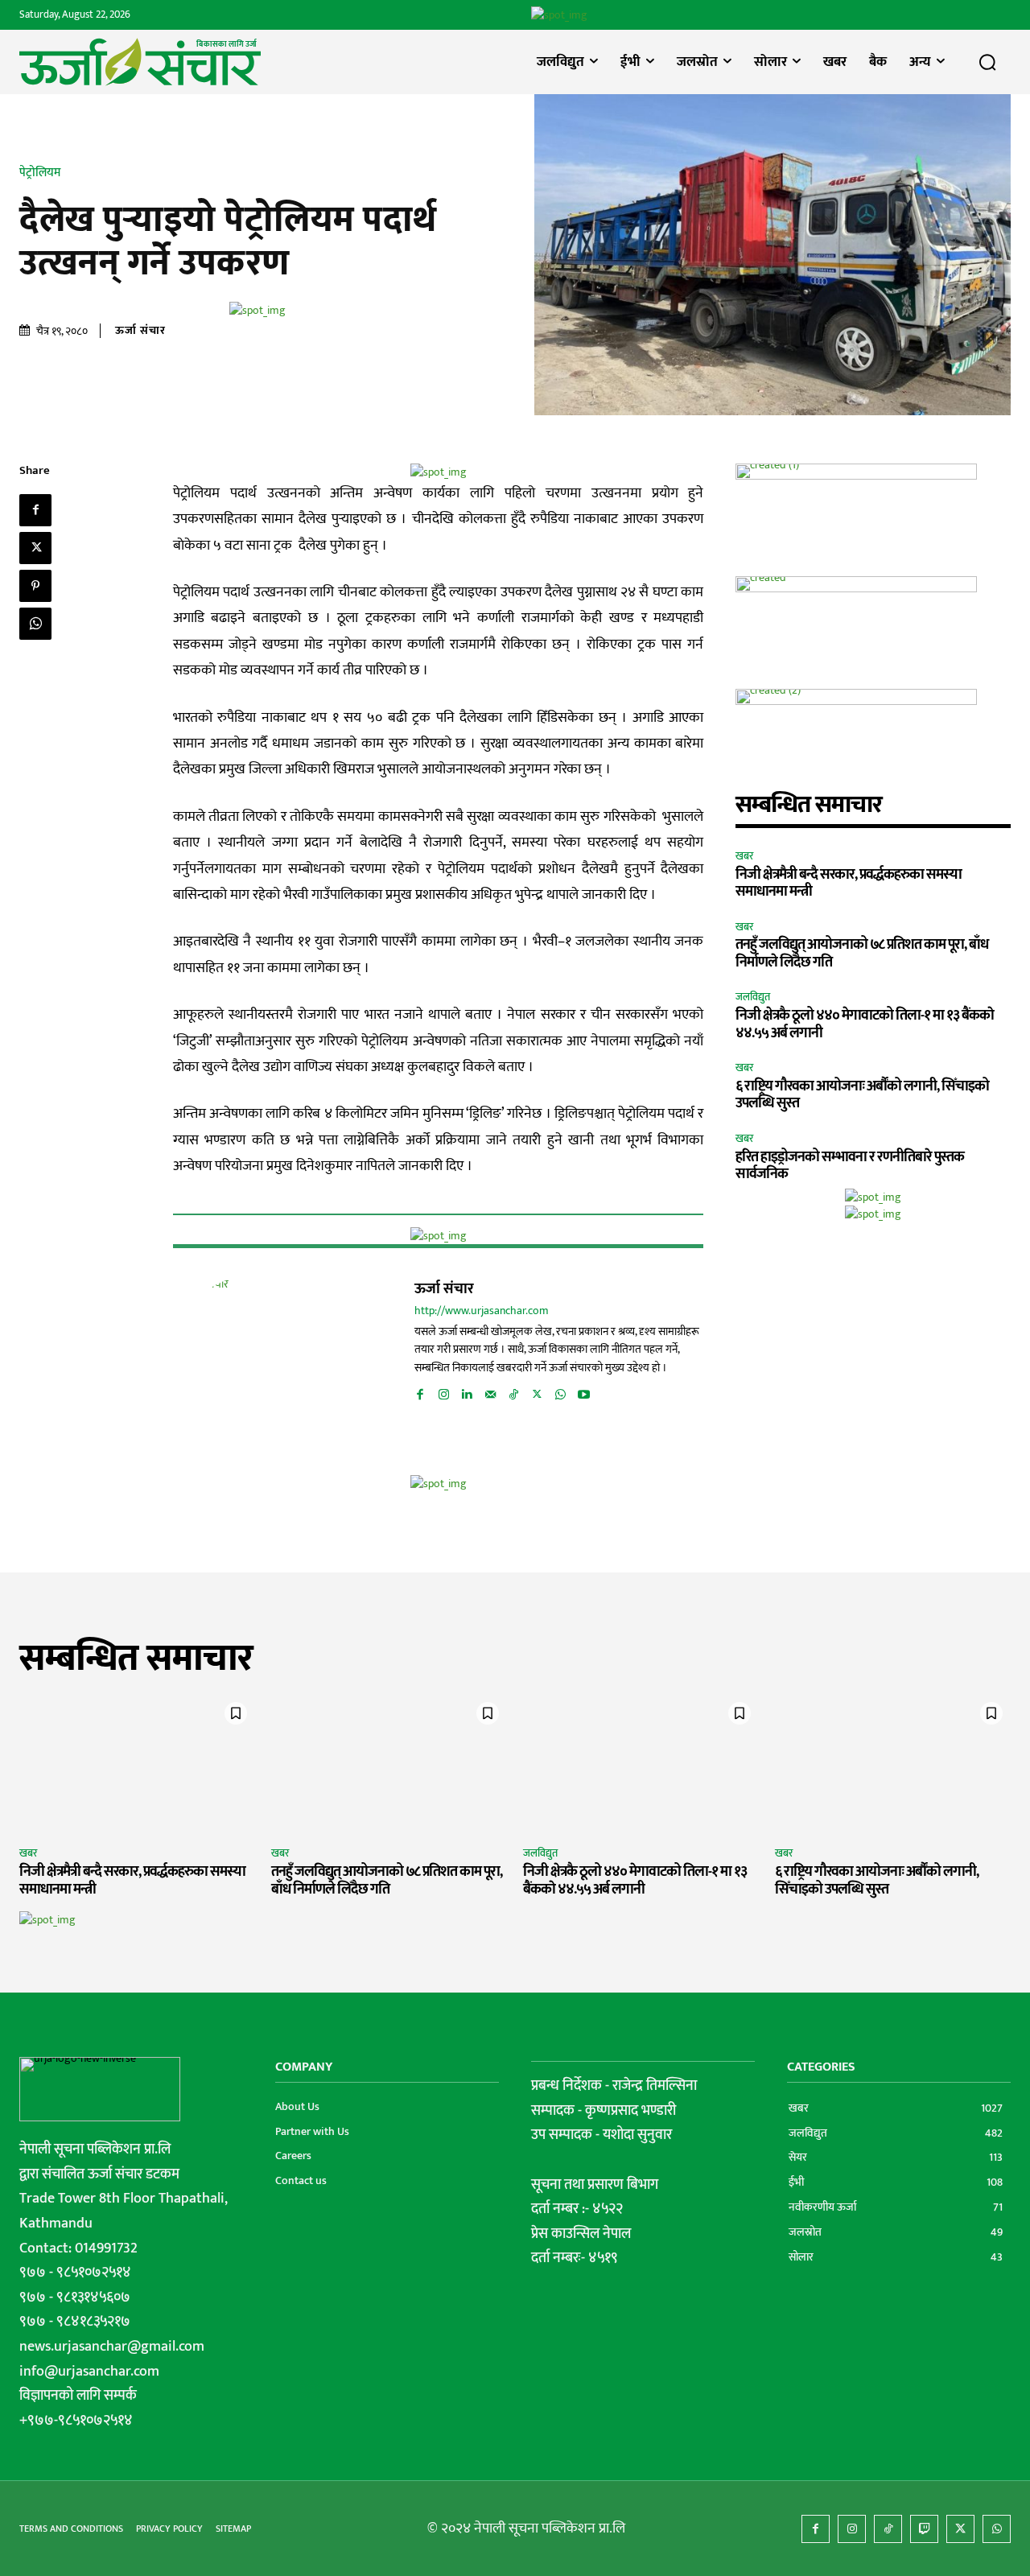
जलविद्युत (753, 997)
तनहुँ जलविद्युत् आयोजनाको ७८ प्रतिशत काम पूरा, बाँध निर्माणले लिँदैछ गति (862, 954)
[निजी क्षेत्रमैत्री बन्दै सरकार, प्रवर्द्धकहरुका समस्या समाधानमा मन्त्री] (137, 1765)
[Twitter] (35, 548)
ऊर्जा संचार (140, 331)
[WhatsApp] (35, 624)
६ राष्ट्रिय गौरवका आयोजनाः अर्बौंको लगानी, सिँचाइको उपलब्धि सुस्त (862, 1095)
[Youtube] (584, 1392)
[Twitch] (924, 2529)
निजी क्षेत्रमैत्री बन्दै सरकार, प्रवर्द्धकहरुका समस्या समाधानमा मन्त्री (849, 884)
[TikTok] (514, 1392)
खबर (744, 857)
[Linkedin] (467, 1392)
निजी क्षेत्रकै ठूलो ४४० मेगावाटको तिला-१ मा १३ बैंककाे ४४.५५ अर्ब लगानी (865, 1024)
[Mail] (490, 1392)
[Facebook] (35, 510)
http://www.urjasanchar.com (482, 1311)
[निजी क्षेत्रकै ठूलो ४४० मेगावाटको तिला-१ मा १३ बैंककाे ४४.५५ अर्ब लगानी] (641, 1765)
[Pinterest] (35, 586)
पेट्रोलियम (40, 173)
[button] (987, 62)
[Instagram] (444, 1392)
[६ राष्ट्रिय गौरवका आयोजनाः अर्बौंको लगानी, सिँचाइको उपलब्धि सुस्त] (893, 1765)
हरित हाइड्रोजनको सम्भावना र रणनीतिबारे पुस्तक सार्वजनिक (850, 1166)
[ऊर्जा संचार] (253, 1356)
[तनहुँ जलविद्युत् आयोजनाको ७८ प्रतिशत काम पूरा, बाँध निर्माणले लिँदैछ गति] (389, 1765)
